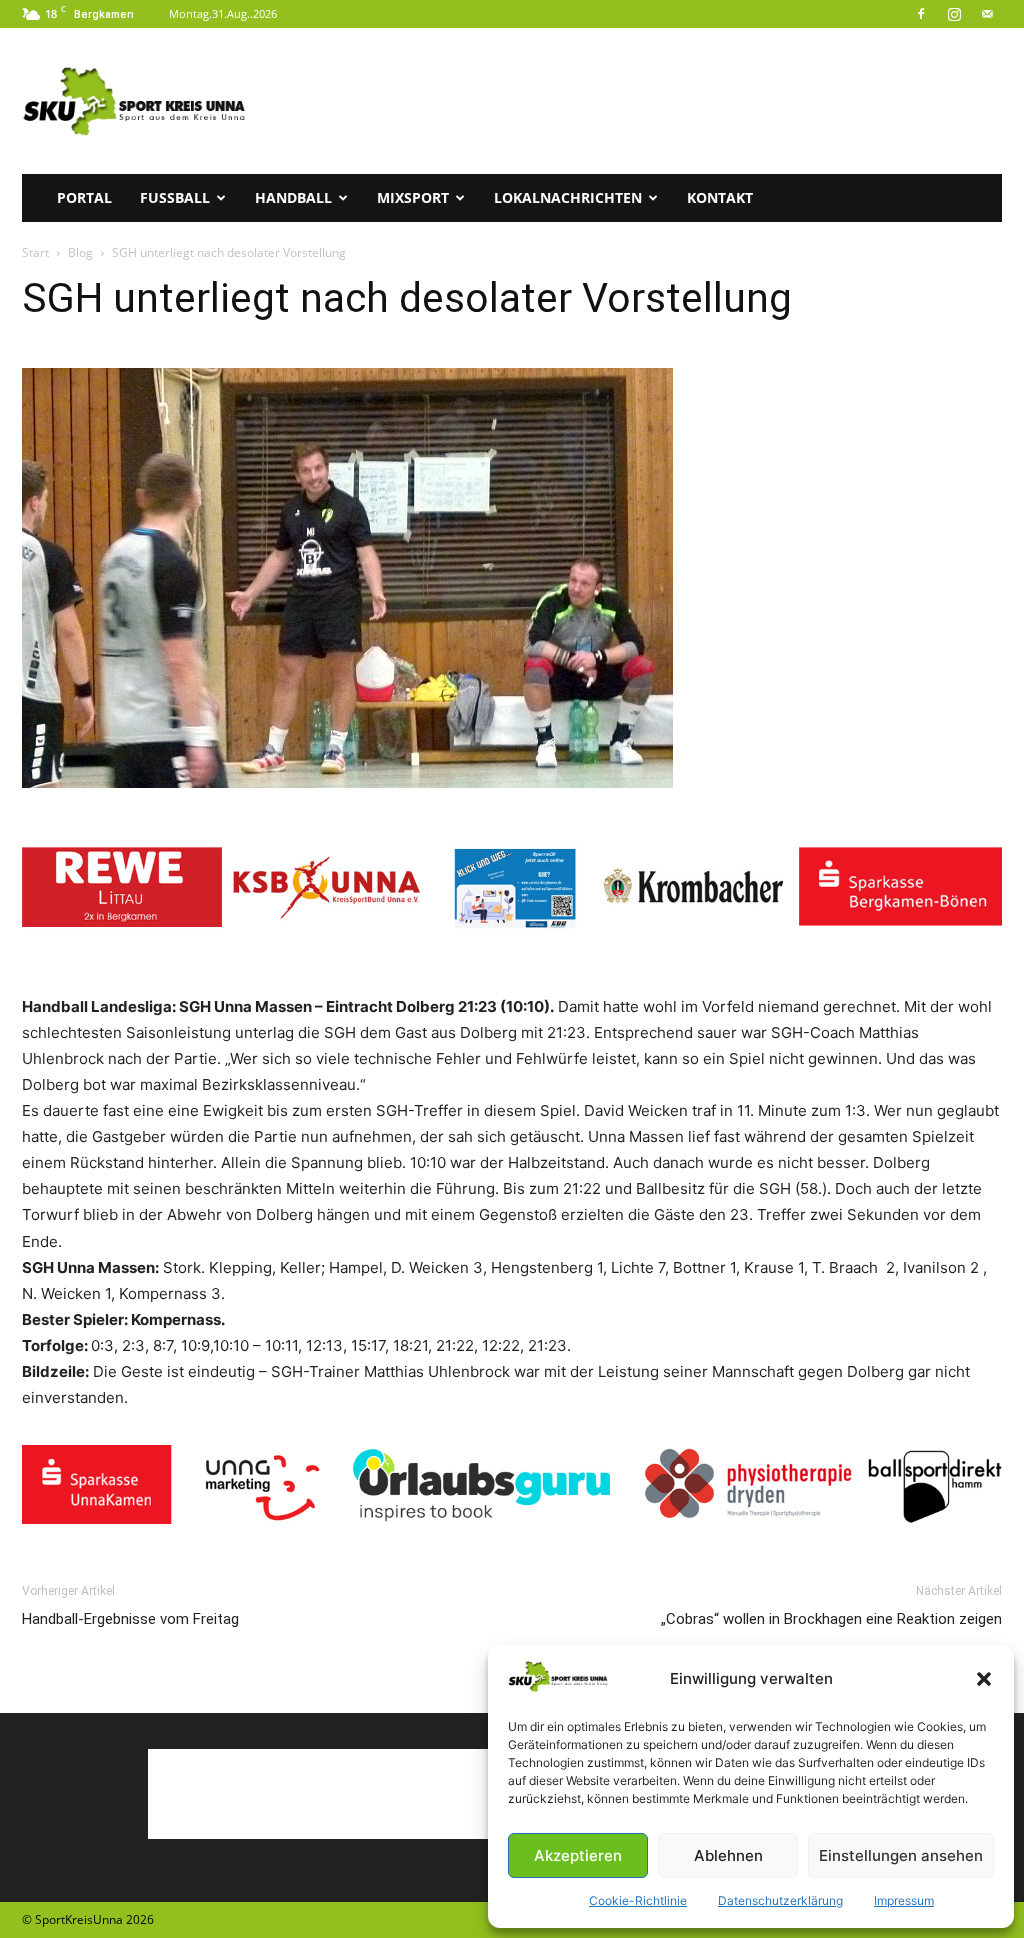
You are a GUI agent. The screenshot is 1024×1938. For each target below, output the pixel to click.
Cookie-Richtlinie (638, 1900)
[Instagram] (954, 14)
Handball (293, 197)
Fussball (175, 197)
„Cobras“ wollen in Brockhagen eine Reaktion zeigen (831, 1619)
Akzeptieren (578, 1855)
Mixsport (413, 197)
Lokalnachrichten (568, 197)
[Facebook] (921, 14)
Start (35, 252)
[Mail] (987, 14)
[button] (984, 1679)
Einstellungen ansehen (901, 1855)
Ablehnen (728, 1855)
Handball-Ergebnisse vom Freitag (130, 1619)
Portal (84, 197)
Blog (80, 252)
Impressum (904, 1900)
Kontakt (720, 197)
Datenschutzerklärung (780, 1900)
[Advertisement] (638, 101)
